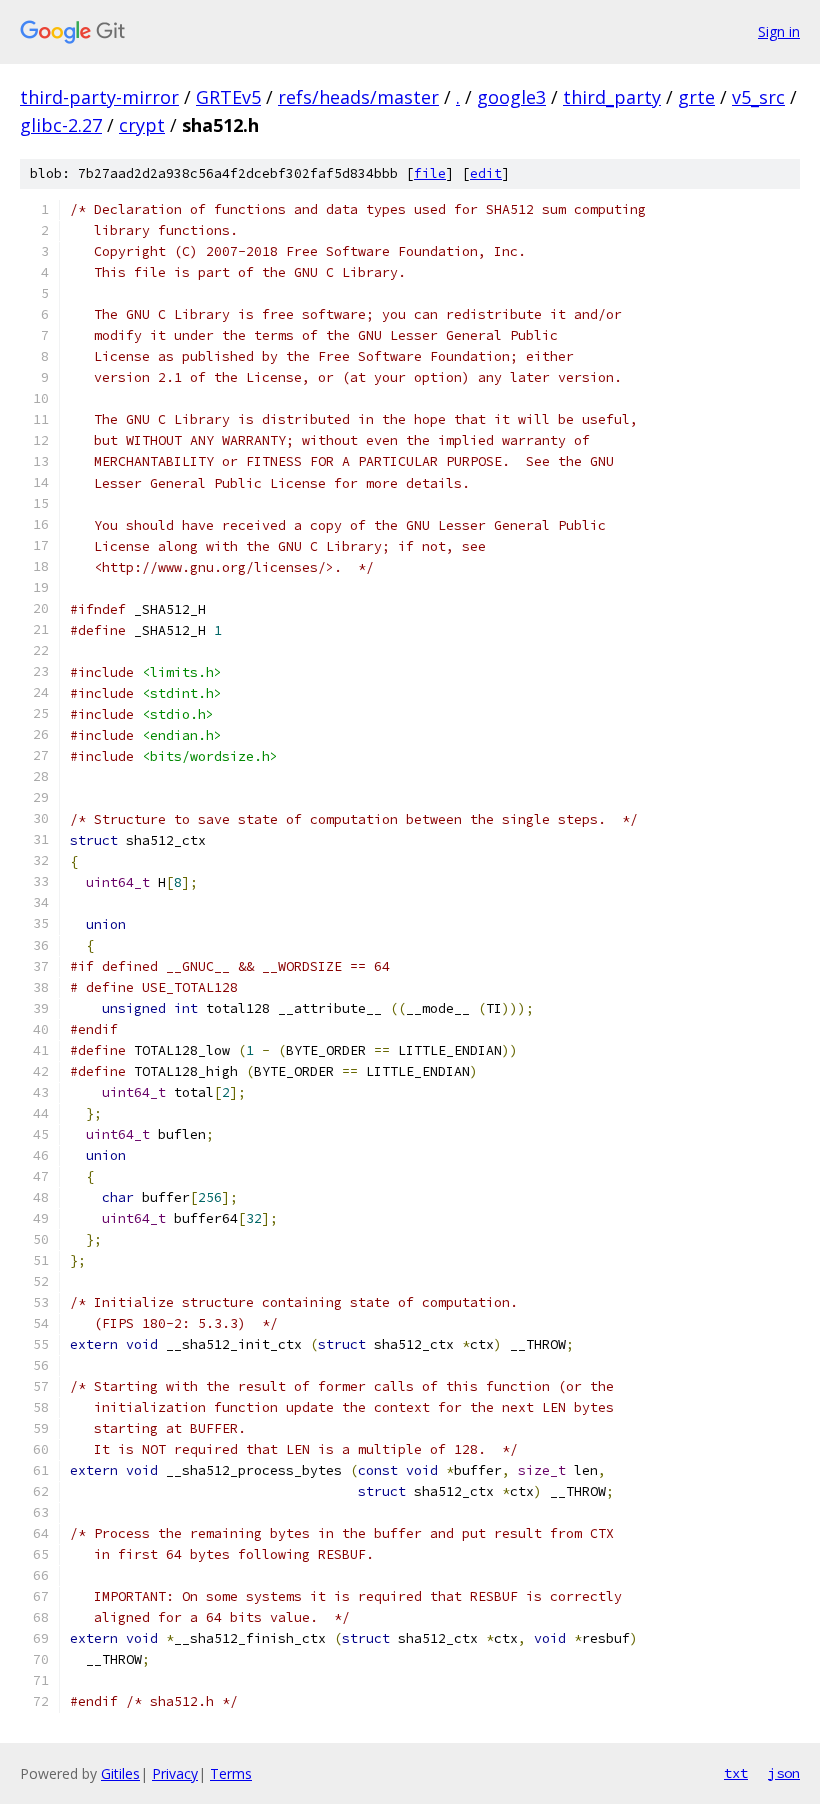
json (784, 1773)
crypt (142, 125)
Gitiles (120, 1773)
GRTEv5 (228, 97)
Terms (231, 1773)
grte (696, 97)
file (430, 173)
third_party (612, 97)
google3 (511, 97)
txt (736, 1773)
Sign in (779, 31)
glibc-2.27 (61, 125)
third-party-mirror (99, 97)
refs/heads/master (358, 97)
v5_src (758, 97)
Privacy (175, 1773)
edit (486, 173)
